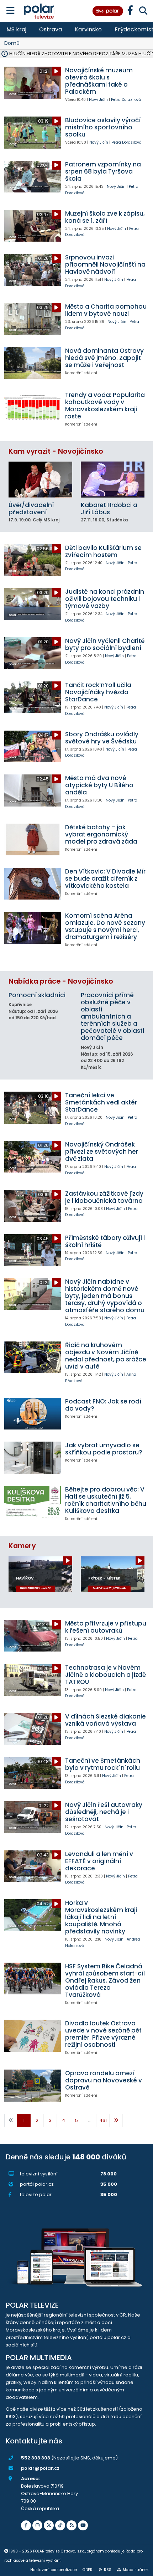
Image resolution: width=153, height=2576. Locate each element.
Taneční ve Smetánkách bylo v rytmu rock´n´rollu (103, 1764)
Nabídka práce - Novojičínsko (61, 981)
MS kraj (16, 29)
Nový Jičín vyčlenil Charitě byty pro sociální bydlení (105, 644)
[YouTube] (83, 2525)
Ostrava (51, 29)
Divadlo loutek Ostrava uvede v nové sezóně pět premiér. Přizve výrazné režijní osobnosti (103, 2034)
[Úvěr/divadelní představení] (40, 479)
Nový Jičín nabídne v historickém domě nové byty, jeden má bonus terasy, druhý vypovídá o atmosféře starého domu (105, 1296)
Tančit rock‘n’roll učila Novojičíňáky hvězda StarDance (98, 692)
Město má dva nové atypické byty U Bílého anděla (99, 785)
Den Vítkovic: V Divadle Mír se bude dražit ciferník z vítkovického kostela (105, 879)
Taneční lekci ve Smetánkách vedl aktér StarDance (101, 1102)
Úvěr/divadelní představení (31, 509)
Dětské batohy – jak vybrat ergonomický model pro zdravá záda (101, 834)
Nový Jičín (98, 100)
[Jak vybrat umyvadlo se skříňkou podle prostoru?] (33, 1457)
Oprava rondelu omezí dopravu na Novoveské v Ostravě (104, 2080)
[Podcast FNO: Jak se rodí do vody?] (33, 1414)
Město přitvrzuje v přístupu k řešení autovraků (106, 1627)
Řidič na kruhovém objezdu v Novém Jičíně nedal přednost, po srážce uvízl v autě (106, 1356)
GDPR (88, 2570)
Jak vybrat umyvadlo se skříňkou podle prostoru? (104, 1449)
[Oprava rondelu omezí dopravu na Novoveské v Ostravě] (33, 2085)
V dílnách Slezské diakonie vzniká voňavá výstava (105, 1720)
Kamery (22, 1546)
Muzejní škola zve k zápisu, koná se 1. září (105, 217)
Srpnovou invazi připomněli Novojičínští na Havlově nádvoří (105, 264)
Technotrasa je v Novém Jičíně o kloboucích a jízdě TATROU (105, 1675)
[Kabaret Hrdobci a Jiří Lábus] (113, 479)
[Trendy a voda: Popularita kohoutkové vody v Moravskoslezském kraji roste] (33, 407)
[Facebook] (26, 2525)
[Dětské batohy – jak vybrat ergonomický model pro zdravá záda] (33, 839)
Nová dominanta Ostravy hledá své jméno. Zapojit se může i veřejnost (104, 358)
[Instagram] (37, 2525)
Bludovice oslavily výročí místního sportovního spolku (103, 127)
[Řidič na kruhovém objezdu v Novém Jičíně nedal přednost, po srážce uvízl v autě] (33, 1357)
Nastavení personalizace (54, 2570)
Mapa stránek (136, 2570)
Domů (12, 43)
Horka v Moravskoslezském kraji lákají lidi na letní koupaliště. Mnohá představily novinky (101, 1917)
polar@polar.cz (40, 2468)
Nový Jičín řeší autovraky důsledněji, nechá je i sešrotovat (104, 1812)
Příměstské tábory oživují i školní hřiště (105, 1241)
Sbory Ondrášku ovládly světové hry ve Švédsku (102, 738)
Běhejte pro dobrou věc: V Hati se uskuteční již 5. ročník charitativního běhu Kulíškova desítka (106, 1500)
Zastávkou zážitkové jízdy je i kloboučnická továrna (104, 1197)
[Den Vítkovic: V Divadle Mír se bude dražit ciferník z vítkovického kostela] (33, 884)
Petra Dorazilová (126, 100)
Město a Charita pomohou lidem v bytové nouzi (106, 310)
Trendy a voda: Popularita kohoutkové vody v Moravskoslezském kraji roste (105, 406)
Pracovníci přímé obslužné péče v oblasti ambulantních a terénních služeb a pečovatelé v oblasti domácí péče (112, 1016)
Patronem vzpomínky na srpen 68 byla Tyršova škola (103, 171)
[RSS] (72, 2525)
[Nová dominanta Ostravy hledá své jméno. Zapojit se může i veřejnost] (33, 363)
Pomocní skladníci (37, 995)
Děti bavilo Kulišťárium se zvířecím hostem (103, 551)
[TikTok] (60, 2525)
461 (103, 2120)
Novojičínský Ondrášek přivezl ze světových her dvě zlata (102, 1152)
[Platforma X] (49, 2525)
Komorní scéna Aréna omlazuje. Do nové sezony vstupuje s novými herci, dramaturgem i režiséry (105, 926)
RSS (108, 2570)
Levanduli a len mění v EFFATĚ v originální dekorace (99, 1861)
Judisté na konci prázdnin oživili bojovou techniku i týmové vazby (105, 599)
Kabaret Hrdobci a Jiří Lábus (109, 509)
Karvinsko (88, 29)
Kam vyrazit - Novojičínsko (56, 451)
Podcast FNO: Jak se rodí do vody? (103, 1405)
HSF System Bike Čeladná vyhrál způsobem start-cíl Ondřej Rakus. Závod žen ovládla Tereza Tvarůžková (105, 1980)
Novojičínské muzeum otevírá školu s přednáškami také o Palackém (99, 81)
